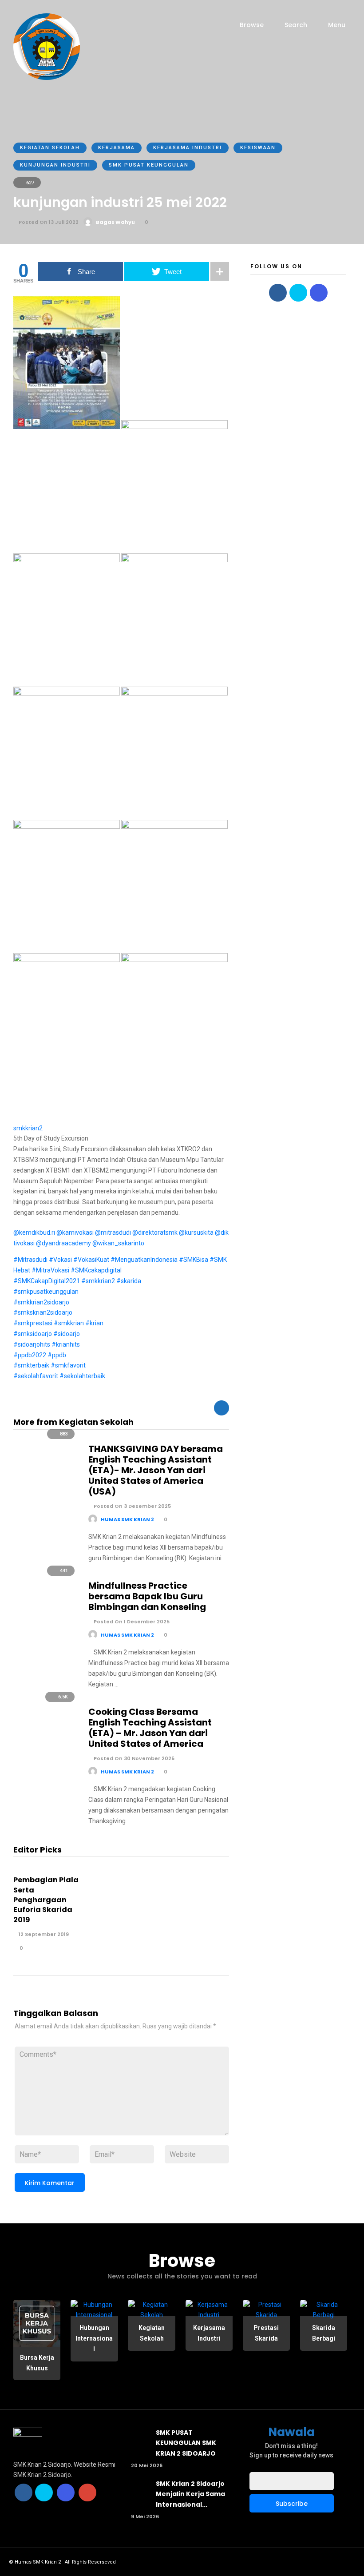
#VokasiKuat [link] (91, 1260)
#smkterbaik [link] (31, 1365)
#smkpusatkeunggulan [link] (46, 1292)
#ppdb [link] (57, 1355)
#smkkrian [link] (69, 1323)
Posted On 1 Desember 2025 (131, 1622)
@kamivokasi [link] (75, 1232)
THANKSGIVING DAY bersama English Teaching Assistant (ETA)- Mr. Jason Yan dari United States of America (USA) (156, 1470)
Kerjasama (117, 148)
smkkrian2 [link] (28, 1128)
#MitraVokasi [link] (50, 1270)
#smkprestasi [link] (33, 1323)
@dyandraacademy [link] (63, 1243)
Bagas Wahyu (115, 222)
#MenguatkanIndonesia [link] (144, 1260)
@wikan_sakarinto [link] (118, 1243)
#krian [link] (94, 1323)
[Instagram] (319, 293)
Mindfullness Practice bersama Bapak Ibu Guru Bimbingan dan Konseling (147, 1596)
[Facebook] (278, 293)
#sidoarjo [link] (67, 1334)
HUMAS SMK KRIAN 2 (127, 1519)
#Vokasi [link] (60, 1260)
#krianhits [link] (66, 1344)
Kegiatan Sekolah (50, 148)
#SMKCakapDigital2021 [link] (47, 1281)
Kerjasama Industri (188, 148)
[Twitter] (298, 293)
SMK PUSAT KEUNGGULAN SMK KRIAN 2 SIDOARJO (186, 2443)
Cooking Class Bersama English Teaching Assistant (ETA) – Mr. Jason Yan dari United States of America (150, 1728)
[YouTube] (87, 2493)
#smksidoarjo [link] (33, 1334)
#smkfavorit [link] (68, 1365)
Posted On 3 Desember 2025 (132, 1506)
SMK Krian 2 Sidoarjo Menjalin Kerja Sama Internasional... (190, 2494)
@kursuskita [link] (196, 1232)
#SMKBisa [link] (194, 1260)
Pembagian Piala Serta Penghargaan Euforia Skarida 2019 (46, 1900)
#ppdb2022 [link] (30, 1355)
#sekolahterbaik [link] (82, 1376)
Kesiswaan (258, 148)
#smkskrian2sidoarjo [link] (43, 1312)
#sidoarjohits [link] (32, 1344)
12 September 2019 (43, 1934)
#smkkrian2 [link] (98, 1281)
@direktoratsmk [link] (155, 1232)
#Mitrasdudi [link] (30, 1260)
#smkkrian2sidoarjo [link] (41, 1302)
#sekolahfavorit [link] (36, 1376)
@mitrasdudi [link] (113, 1232)
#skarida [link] (129, 1281)
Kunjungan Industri (55, 165)
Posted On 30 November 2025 (133, 1758)
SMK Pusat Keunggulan (149, 165)
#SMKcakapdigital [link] (96, 1270)
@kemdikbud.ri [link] (34, 1232)
